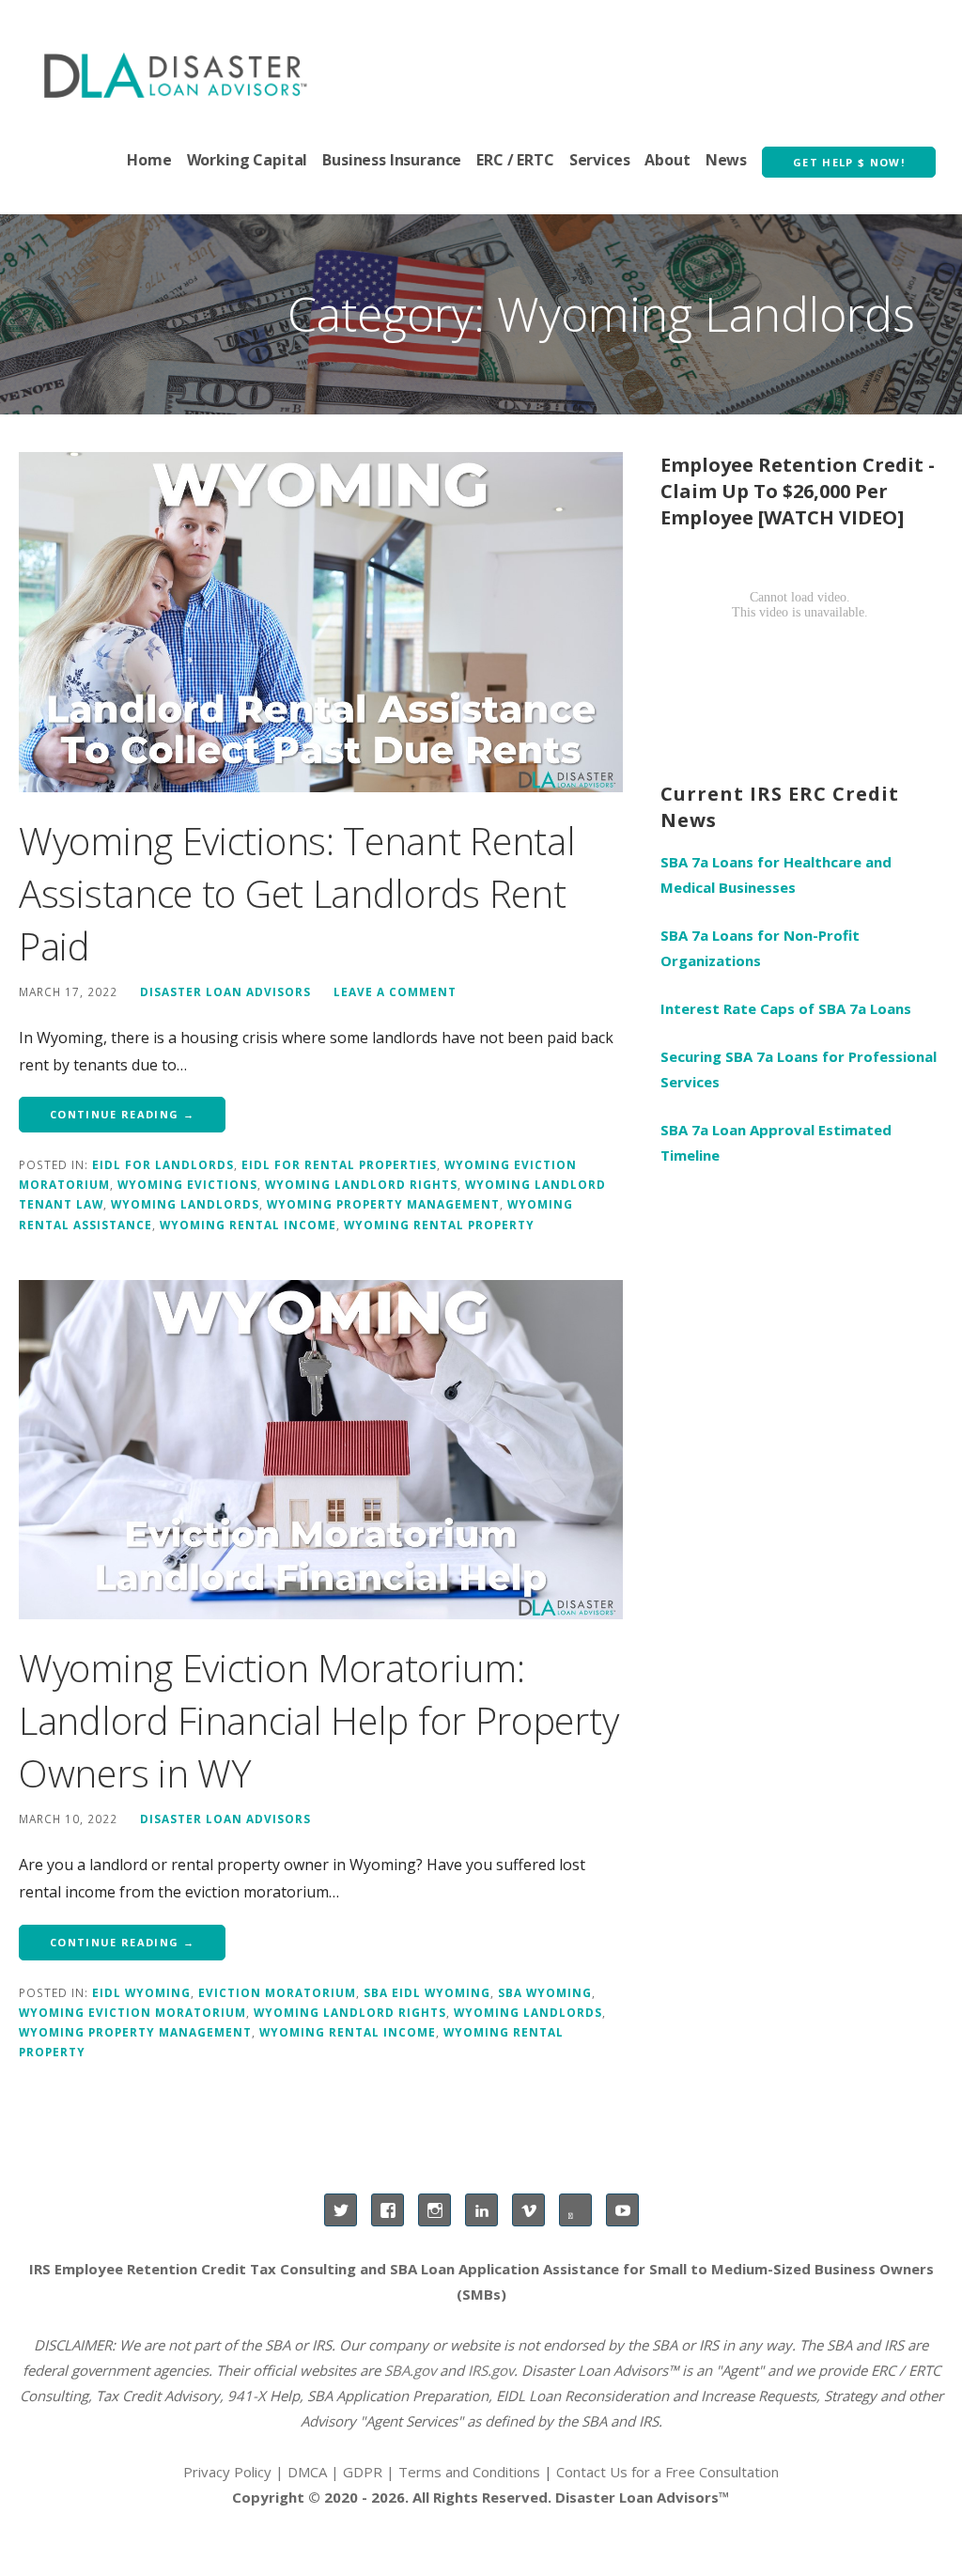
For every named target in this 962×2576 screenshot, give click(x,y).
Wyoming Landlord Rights (361, 1184)
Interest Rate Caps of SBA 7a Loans (786, 1008)
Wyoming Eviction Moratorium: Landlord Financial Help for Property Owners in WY (318, 1720)
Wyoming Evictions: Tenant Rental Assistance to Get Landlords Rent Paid (297, 893)
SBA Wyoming (545, 1992)
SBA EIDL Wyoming (427, 1992)
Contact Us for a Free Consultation (667, 2472)
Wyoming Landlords (185, 1204)
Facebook (388, 2210)
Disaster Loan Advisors (225, 991)
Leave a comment (395, 991)
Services (600, 160)
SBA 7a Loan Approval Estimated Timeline (776, 1142)
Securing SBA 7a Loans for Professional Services (799, 1069)
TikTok (575, 2210)
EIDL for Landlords (163, 1164)
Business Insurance (392, 160)
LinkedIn (481, 2210)
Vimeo (528, 2210)
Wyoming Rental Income (248, 1225)
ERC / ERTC (515, 160)
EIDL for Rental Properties (339, 1164)
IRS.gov (491, 2370)
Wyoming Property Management (383, 1204)
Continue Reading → (122, 1114)
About (667, 160)
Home (149, 160)
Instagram (434, 2210)
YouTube (622, 2210)
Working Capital (248, 160)
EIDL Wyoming (141, 1992)
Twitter (341, 2210)
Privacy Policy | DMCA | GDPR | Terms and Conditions (362, 2472)
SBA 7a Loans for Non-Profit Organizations (760, 948)
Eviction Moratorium (277, 1992)
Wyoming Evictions (187, 1184)
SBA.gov (410, 2370)
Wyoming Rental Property (439, 1225)
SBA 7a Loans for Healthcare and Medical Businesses (776, 874)
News (726, 160)
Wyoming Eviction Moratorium (132, 2012)
